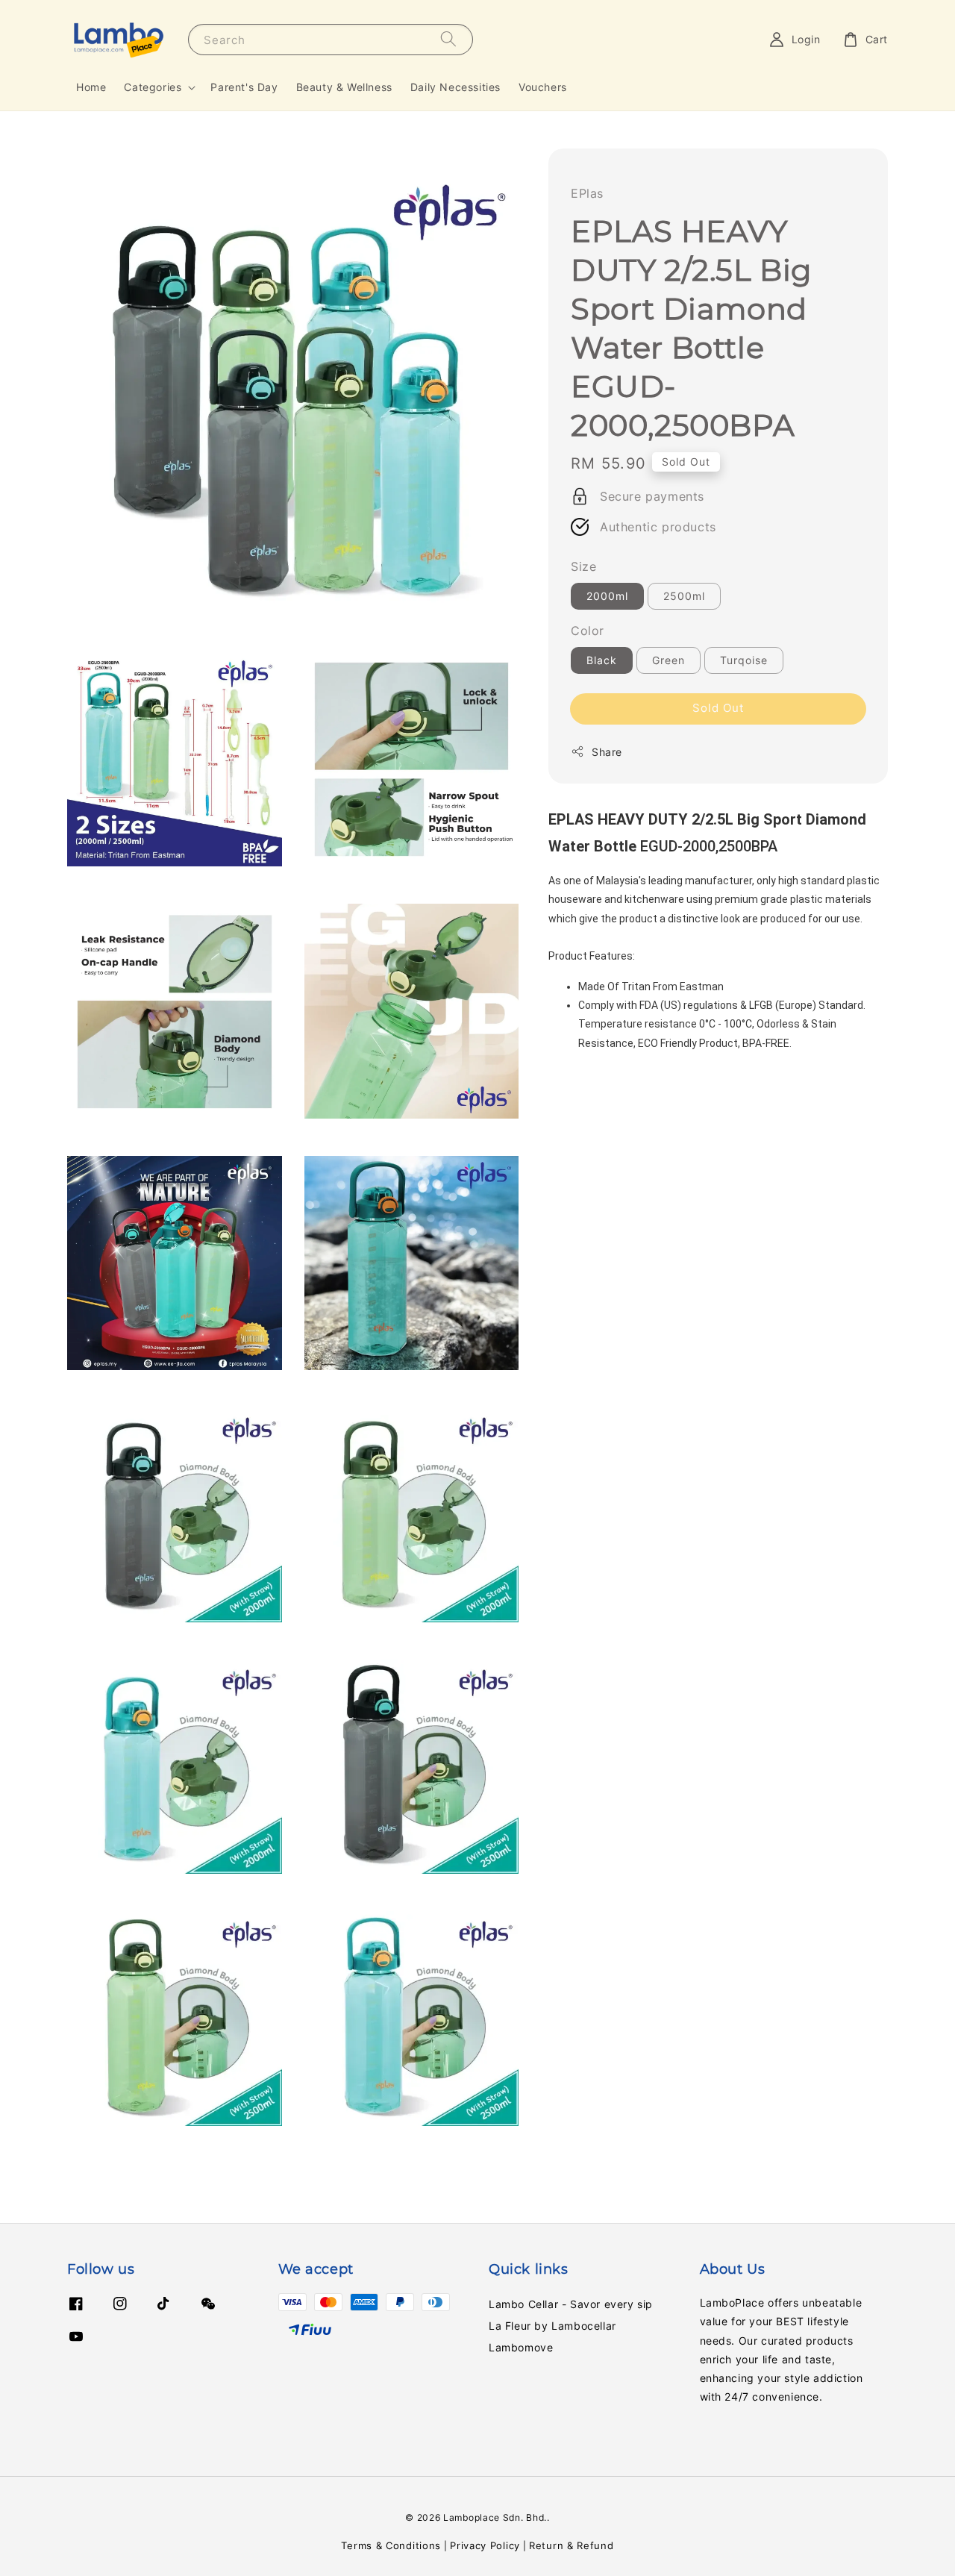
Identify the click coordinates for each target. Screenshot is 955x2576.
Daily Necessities (455, 87)
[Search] (448, 39)
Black (602, 660)
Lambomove (521, 2347)
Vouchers (543, 87)
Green (668, 660)
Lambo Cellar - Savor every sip (571, 2304)
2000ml (607, 596)
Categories (153, 87)
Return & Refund (572, 2545)
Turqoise (744, 660)
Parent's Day (244, 87)
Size (583, 566)
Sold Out (718, 708)
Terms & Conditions (391, 2545)
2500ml (684, 596)
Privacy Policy (485, 2545)
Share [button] (607, 752)
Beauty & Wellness (344, 87)
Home (91, 87)
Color (588, 631)
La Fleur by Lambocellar (552, 2326)
